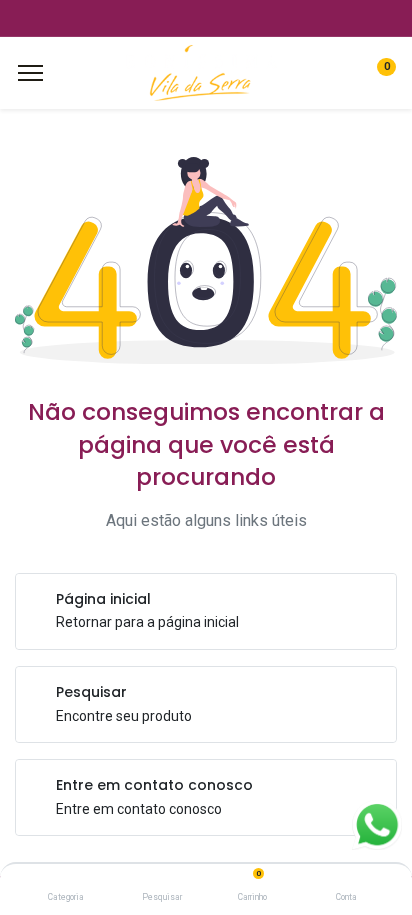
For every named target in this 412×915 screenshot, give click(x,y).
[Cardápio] (30, 73)
